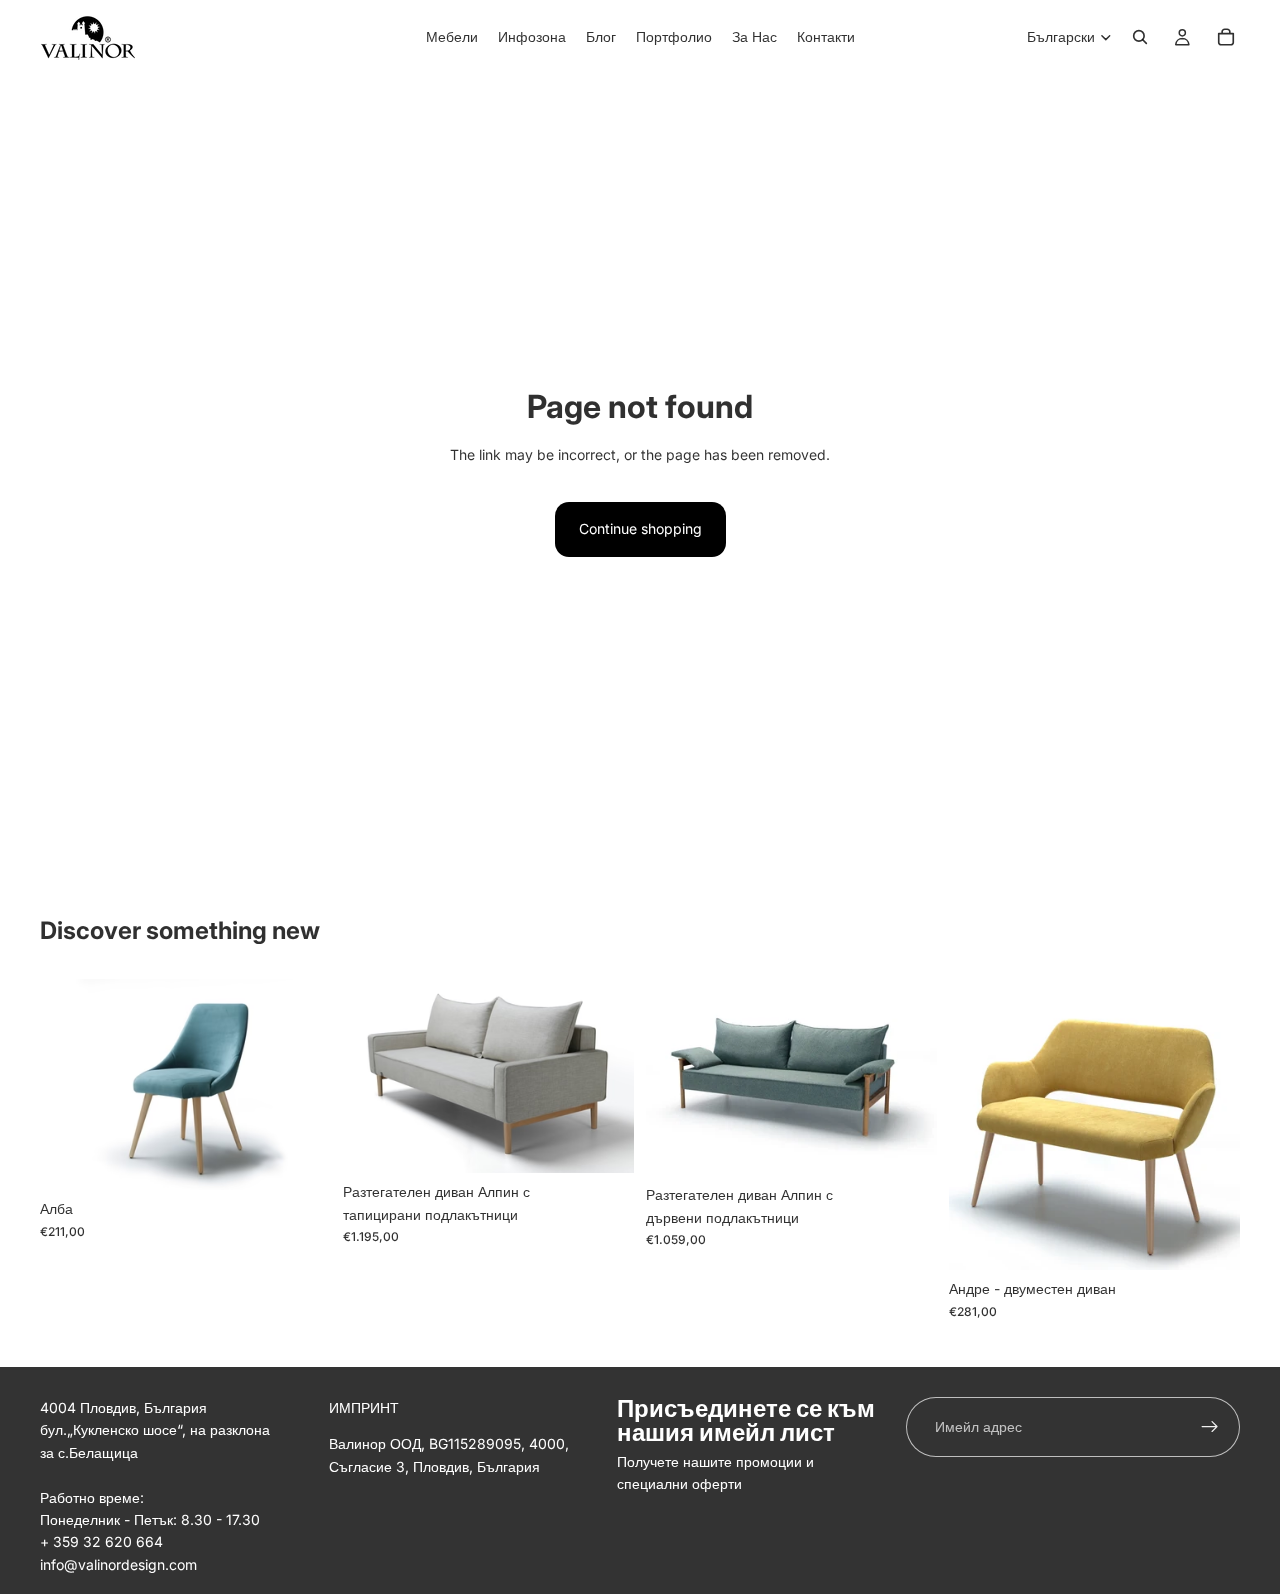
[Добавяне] (603, 1143)
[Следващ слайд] (604, 1076)
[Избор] (300, 1159)
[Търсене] (1140, 37)
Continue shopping (640, 528)
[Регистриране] (1210, 1427)
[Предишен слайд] (373, 1076)
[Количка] (1226, 37)
